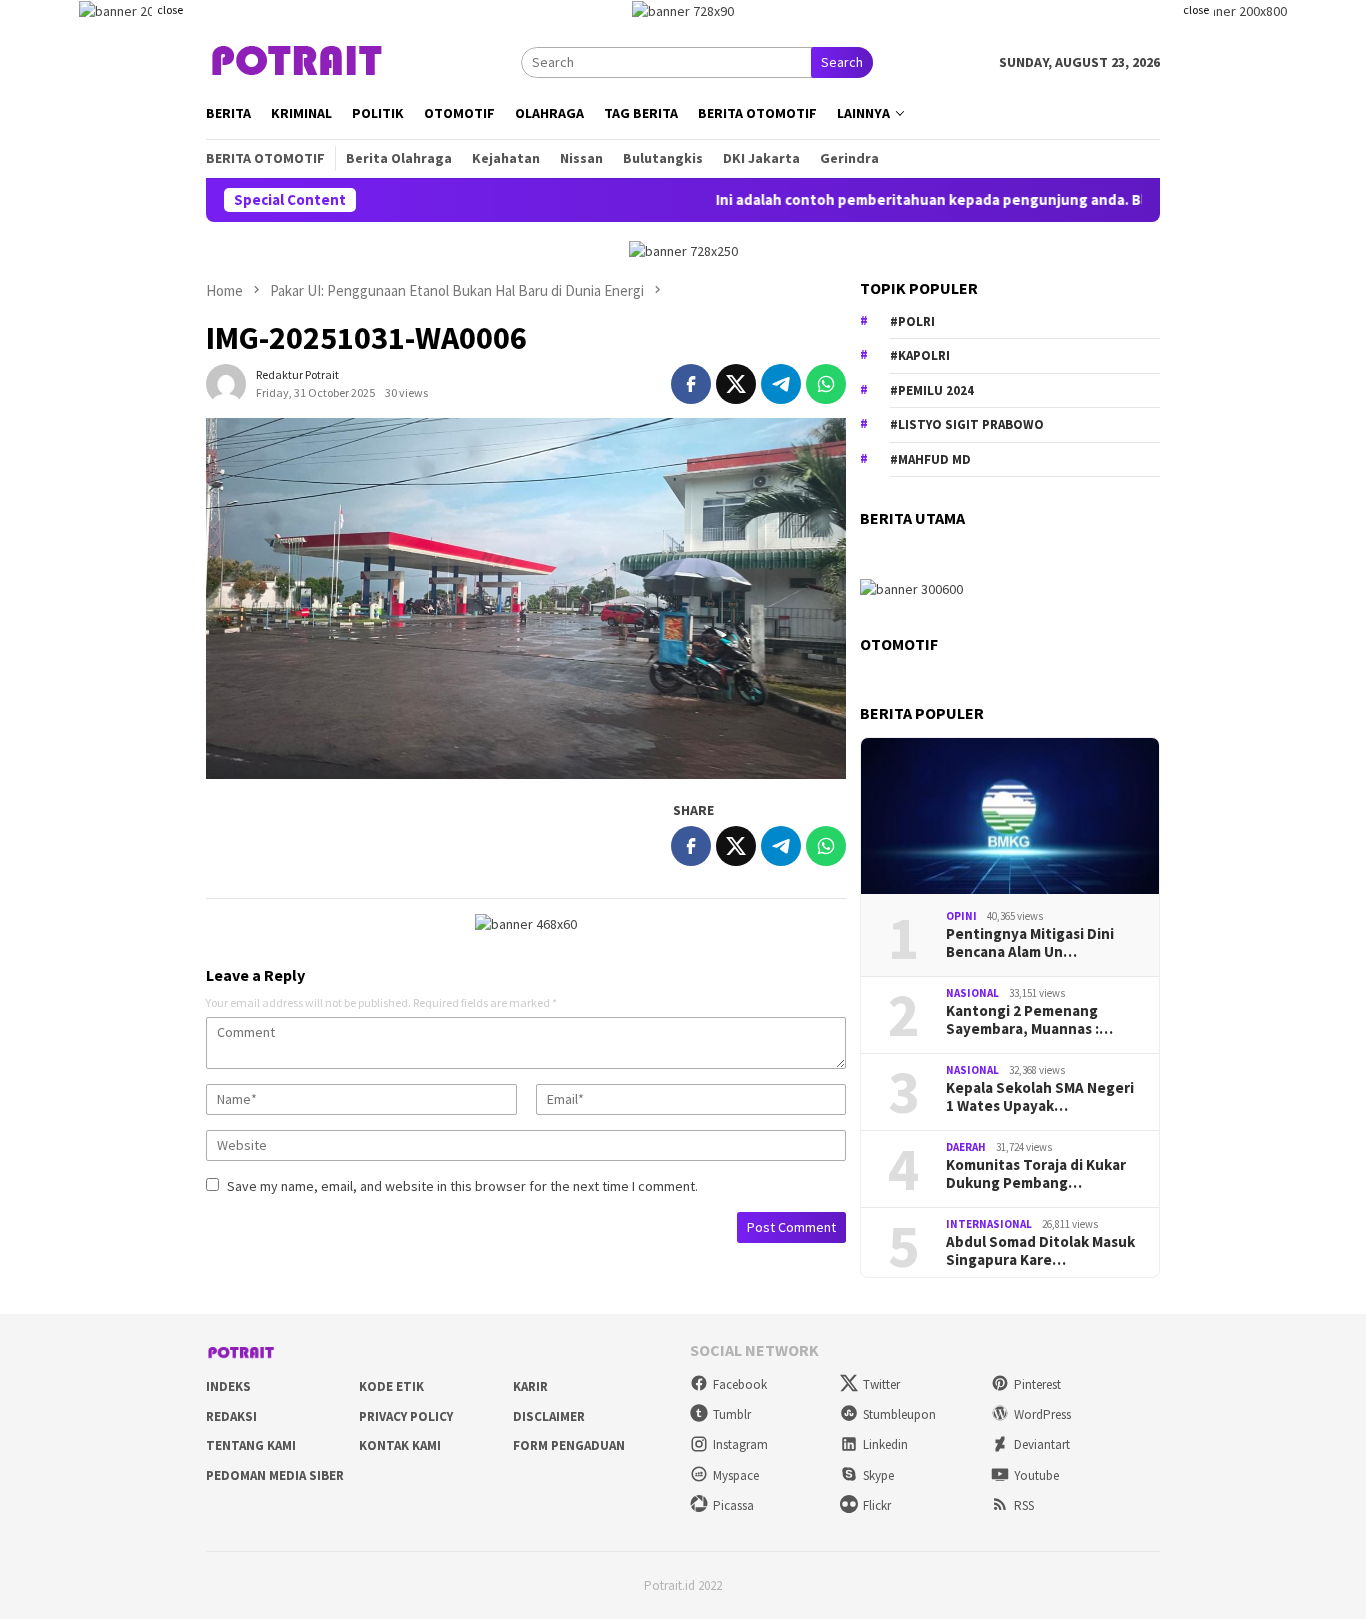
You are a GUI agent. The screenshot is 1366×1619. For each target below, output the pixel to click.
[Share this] (691, 384)
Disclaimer (549, 1416)
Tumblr (732, 1414)
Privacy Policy (406, 1416)
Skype (878, 1475)
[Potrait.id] (298, 61)
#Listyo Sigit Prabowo (967, 424)
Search (842, 62)
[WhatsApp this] (826, 384)
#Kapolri (920, 355)
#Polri (912, 321)
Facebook (740, 1384)
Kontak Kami (400, 1445)
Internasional (989, 1224)
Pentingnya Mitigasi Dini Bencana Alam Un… (1030, 943)
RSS (1024, 1505)
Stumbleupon (899, 1414)
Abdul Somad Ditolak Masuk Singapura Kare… (1040, 1251)
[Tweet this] (736, 384)
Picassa (733, 1505)
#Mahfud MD (930, 459)
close (170, 9)
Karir (530, 1386)
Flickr (877, 1505)
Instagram (740, 1444)
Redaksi (231, 1416)
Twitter (881, 1384)
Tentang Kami (251, 1445)
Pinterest (1037, 1384)
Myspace (736, 1475)
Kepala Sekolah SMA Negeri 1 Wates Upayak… (1040, 1097)
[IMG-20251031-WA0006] (526, 598)
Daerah (966, 1147)
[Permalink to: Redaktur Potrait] (226, 383)
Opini (961, 916)
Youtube (1036, 1475)
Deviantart (1042, 1444)
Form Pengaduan (569, 1445)
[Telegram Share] (781, 384)
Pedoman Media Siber (275, 1475)
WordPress (1042, 1414)
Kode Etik (391, 1386)
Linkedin (885, 1444)
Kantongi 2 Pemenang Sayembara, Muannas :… (1029, 1020)
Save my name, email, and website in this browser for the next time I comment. (462, 1186)
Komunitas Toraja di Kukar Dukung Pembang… (1036, 1174)
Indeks (228, 1386)
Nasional (972, 993)
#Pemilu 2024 (932, 390)
